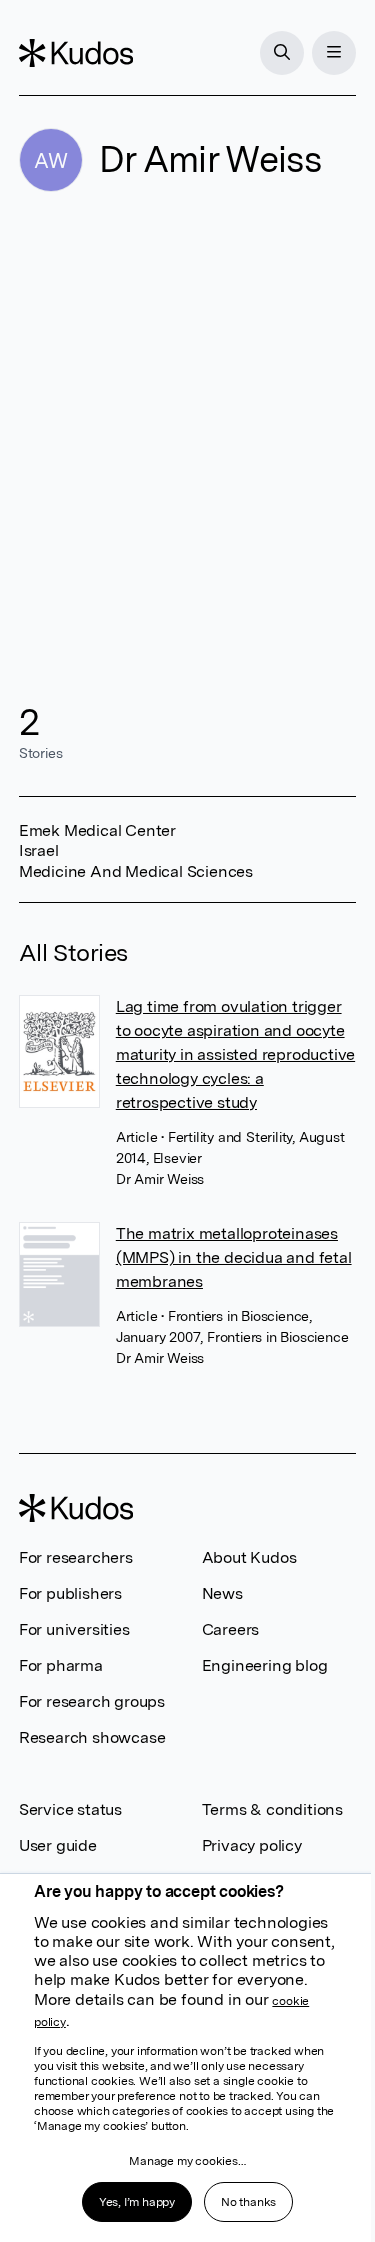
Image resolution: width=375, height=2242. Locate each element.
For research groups (92, 1701)
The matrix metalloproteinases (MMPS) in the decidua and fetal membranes (234, 1257)
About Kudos (249, 1557)
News (222, 1593)
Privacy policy (252, 1845)
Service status (70, 1809)
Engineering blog (265, 1665)
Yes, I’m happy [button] (137, 2202)
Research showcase (92, 1737)
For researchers (76, 1557)
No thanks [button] (248, 2202)
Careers (231, 1629)
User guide (58, 1845)
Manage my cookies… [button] (187, 2161)
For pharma (61, 1665)
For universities (74, 1629)
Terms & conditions (272, 1809)
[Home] (76, 53)
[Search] (282, 53)
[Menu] (334, 53)
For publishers (70, 1593)
